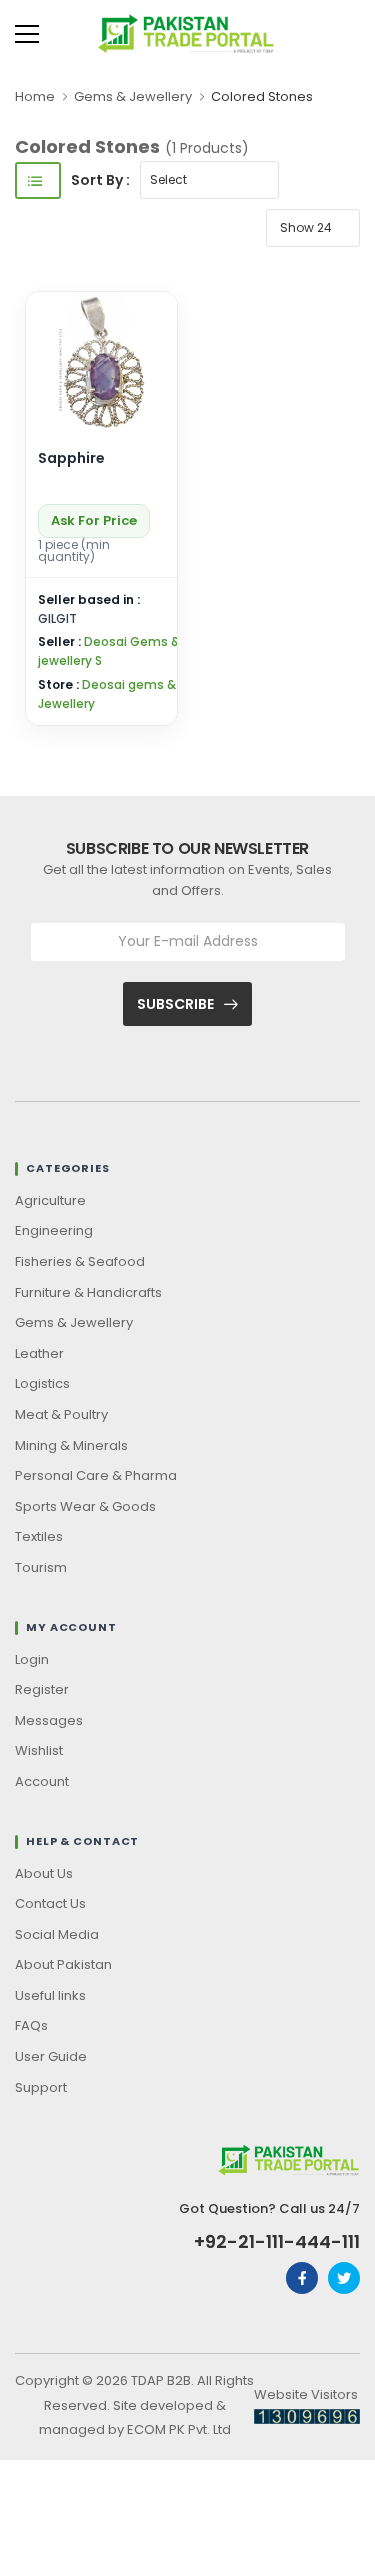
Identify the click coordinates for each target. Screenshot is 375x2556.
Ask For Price (94, 520)
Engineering (54, 1230)
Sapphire (71, 458)
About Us (44, 1873)
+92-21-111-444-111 (277, 2242)
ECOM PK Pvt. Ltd (179, 2429)
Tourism (41, 1567)
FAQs (31, 2025)
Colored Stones (262, 96)
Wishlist (39, 1750)
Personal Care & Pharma (96, 1475)
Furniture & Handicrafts (88, 1292)
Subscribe (175, 1004)
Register (42, 1689)
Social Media (57, 1934)
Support (41, 2087)
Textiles (39, 1536)
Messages (49, 1720)
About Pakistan (63, 1964)
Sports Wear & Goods (85, 1506)
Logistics (42, 1383)
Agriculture (50, 1200)
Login (32, 1659)
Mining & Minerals (71, 1445)
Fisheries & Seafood (80, 1261)
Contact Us (50, 1903)
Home (35, 96)
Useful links (50, 1995)
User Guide (51, 2056)
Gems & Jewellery (133, 96)
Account (42, 1781)
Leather (39, 1353)
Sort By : (100, 180)
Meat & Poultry (61, 1414)
